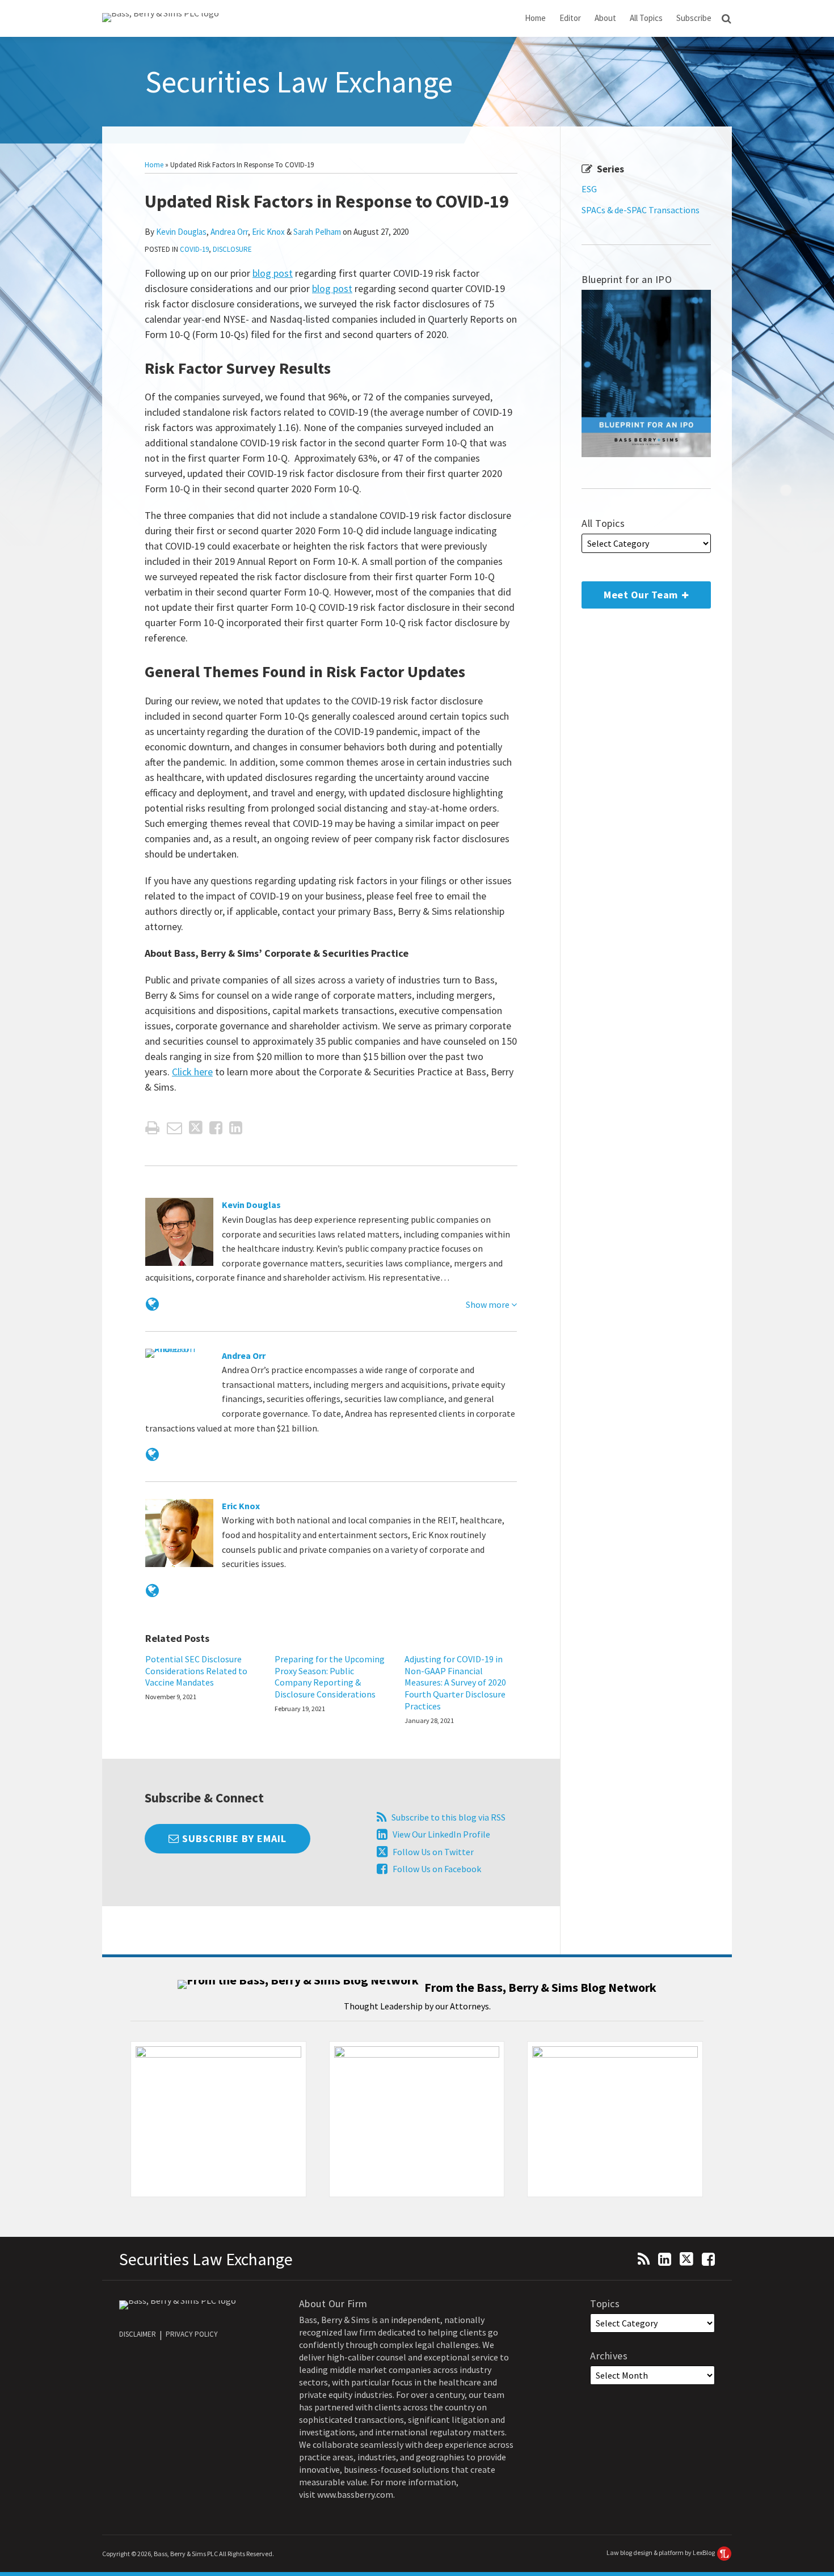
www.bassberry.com (355, 2494)
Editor (570, 18)
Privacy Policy (192, 2334)
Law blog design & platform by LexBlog (661, 2552)
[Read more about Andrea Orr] (152, 1454)
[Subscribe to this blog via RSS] (644, 2258)
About (605, 18)
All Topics (646, 18)
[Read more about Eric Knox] (152, 1591)
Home (535, 18)
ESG (589, 189)
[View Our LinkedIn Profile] (665, 2258)
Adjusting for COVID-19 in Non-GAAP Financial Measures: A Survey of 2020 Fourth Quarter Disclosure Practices (455, 1682)
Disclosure (232, 249)
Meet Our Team (631, 591)
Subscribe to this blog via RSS (448, 1817)
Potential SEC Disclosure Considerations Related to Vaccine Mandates (196, 1671)
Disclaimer (138, 2334)
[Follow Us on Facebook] (708, 2258)
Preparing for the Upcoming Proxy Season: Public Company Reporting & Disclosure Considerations (330, 1676)
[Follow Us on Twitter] (686, 2258)
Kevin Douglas (181, 232)
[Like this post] (216, 1128)
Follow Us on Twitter (433, 1852)
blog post (273, 273)
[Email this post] (174, 1128)
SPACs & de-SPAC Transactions (641, 210)
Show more (488, 1304)
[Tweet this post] (196, 1128)
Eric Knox (268, 232)
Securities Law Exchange (299, 82)
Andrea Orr (229, 232)
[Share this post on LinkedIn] (236, 1128)
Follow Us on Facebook (437, 1869)
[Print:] (152, 1127)
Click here (192, 1072)
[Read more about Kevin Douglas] (152, 1304)
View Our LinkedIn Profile (441, 1834)
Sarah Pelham (317, 232)
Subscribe (694, 18)
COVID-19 (194, 249)
